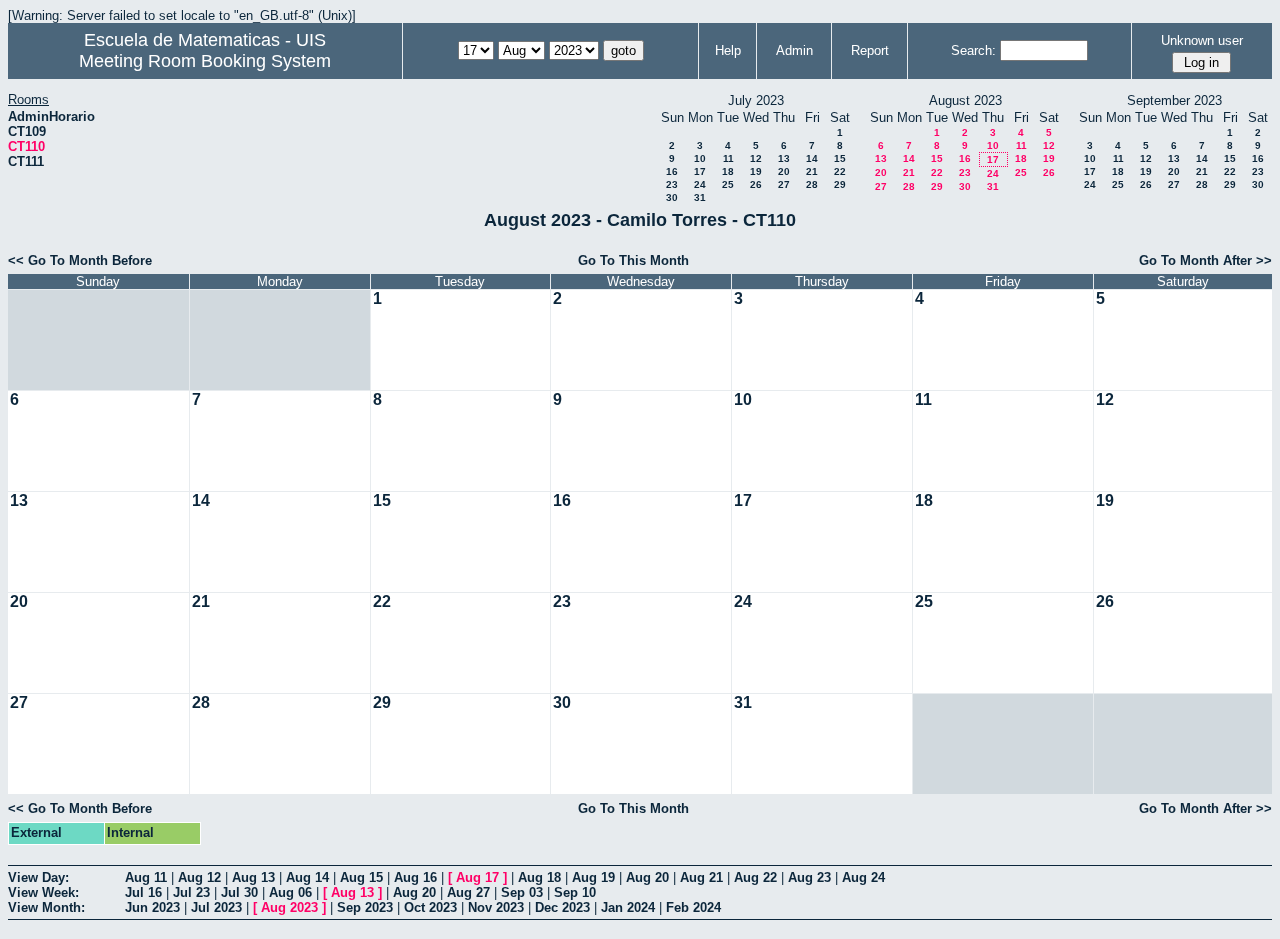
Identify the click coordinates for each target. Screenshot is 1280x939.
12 (756, 158)
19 (756, 171)
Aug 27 (468, 892)
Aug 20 (647, 877)
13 (784, 158)
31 (700, 197)
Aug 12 (199, 877)
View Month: (46, 907)
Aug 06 (290, 892)
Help (728, 50)
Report (870, 50)
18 (728, 171)
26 (756, 184)
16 (672, 171)
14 (812, 158)
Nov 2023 (496, 907)
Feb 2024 (693, 907)
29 (840, 184)
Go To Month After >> (1205, 260)
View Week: (43, 892)
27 (784, 184)
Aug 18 (539, 877)
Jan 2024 (628, 907)
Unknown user (1202, 40)
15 (840, 158)
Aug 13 (253, 877)
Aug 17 (477, 877)
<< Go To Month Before (80, 260)
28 (812, 184)
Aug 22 (755, 877)
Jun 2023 (152, 907)
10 (700, 158)
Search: (973, 50)
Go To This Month (633, 260)
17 (700, 171)
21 (812, 171)
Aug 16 (415, 877)
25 (728, 184)
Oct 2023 (430, 907)
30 (672, 197)
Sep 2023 (365, 907)
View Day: (38, 877)
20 (784, 171)
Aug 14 (307, 877)
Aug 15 (361, 877)
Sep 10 (575, 892)
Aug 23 (809, 877)
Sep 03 (522, 892)
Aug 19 (593, 877)
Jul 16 (143, 892)
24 (700, 184)
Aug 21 (701, 877)
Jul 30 (239, 892)
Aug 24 (863, 877)
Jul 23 (191, 892)
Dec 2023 (562, 907)
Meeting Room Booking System (205, 61)
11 (728, 158)
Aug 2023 (289, 907)
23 (672, 184)
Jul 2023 (216, 907)
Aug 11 (146, 877)
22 (840, 171)
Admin (794, 50)
